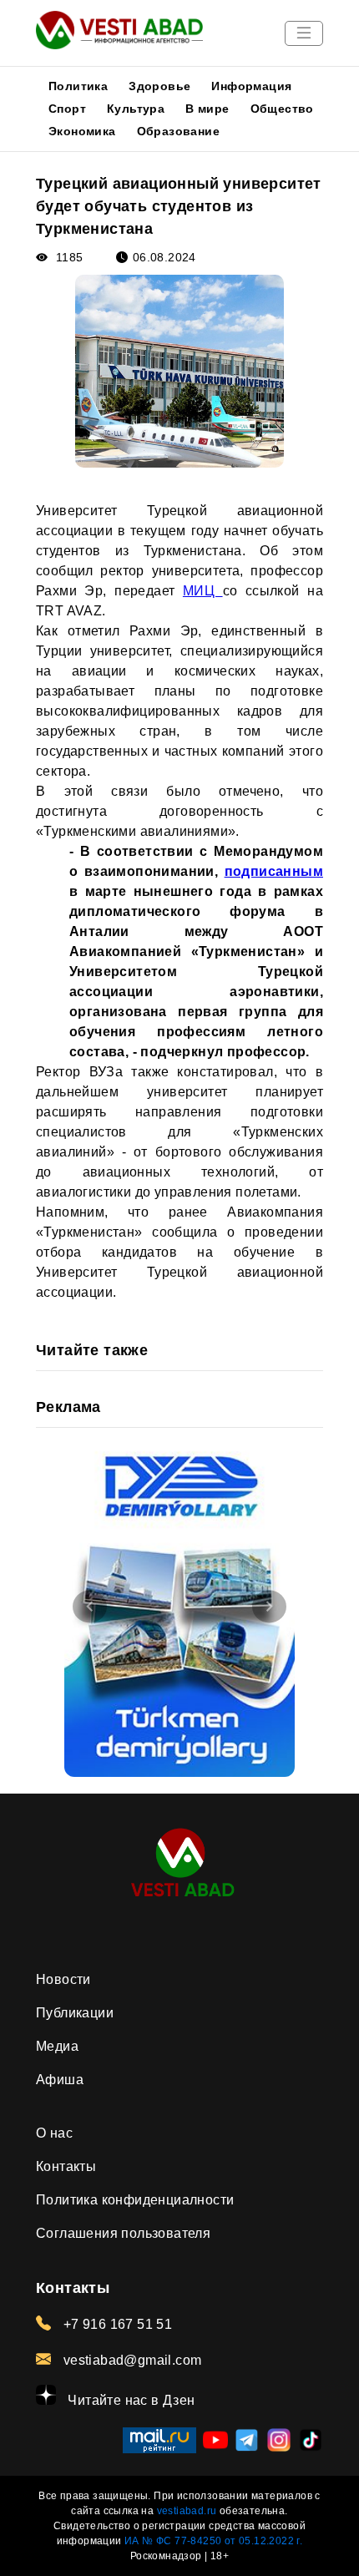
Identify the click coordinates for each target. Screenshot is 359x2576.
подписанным (274, 871)
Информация (251, 86)
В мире (207, 109)
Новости (63, 1979)
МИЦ (203, 591)
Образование (178, 131)
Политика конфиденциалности (135, 2200)
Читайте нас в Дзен (130, 2400)
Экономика (82, 131)
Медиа (57, 2046)
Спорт (67, 109)
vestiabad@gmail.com (130, 2360)
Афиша (60, 2080)
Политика (78, 86)
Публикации (75, 2013)
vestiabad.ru (187, 2511)
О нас (54, 2133)
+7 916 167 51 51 (116, 2324)
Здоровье (159, 86)
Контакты (66, 2166)
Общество (282, 109)
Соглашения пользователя (123, 2233)
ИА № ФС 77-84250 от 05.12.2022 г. (213, 2541)
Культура (136, 109)
